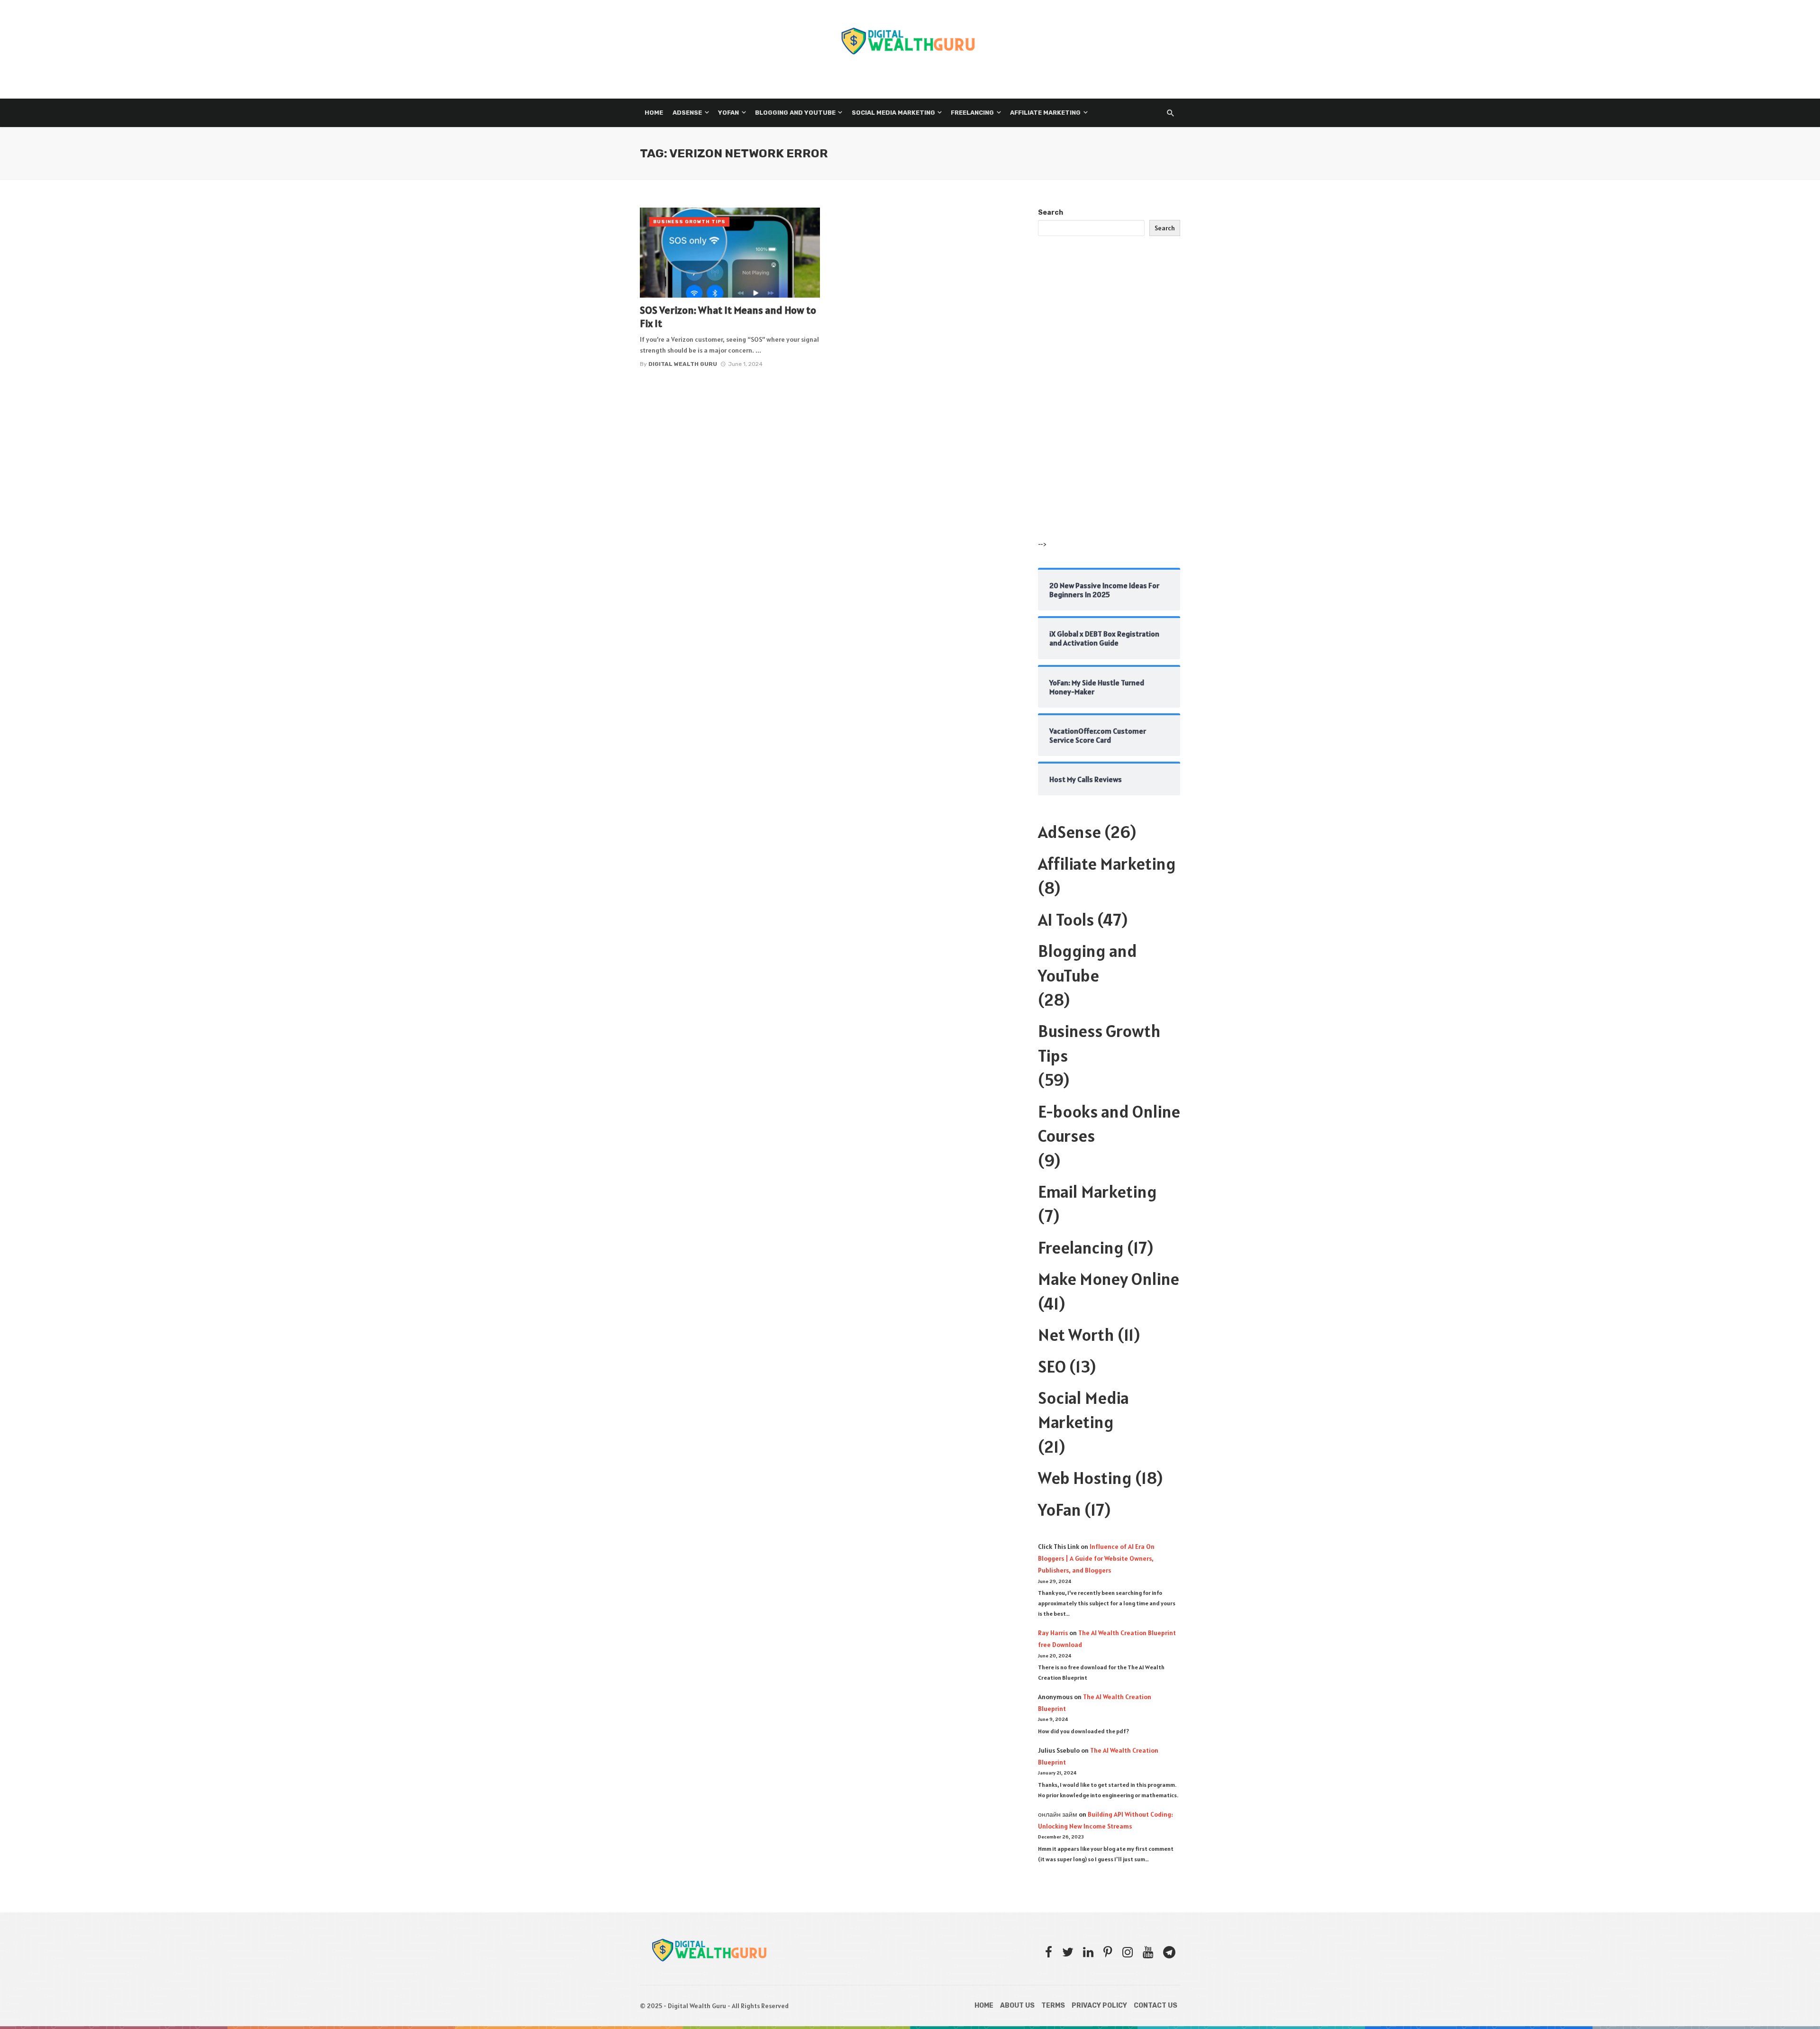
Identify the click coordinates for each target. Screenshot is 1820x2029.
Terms (1053, 2006)
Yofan (728, 113)
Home (654, 113)
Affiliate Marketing (1045, 113)
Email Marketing (1097, 1192)
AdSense (687, 113)
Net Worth (1076, 1335)
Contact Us (1156, 2006)
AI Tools (1066, 919)
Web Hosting (1085, 1478)
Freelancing (972, 113)
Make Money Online (1109, 1279)
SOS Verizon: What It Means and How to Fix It (728, 317)
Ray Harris (1053, 1633)
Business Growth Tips (689, 222)
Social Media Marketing (893, 113)
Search (1051, 213)
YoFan (1060, 1510)
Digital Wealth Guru (683, 364)
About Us (1017, 2006)
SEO (1052, 1366)
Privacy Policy (1099, 2006)
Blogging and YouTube (795, 113)
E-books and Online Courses (1109, 1124)
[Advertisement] (1109, 397)
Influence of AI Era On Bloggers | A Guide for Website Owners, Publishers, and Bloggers (1096, 1558)
